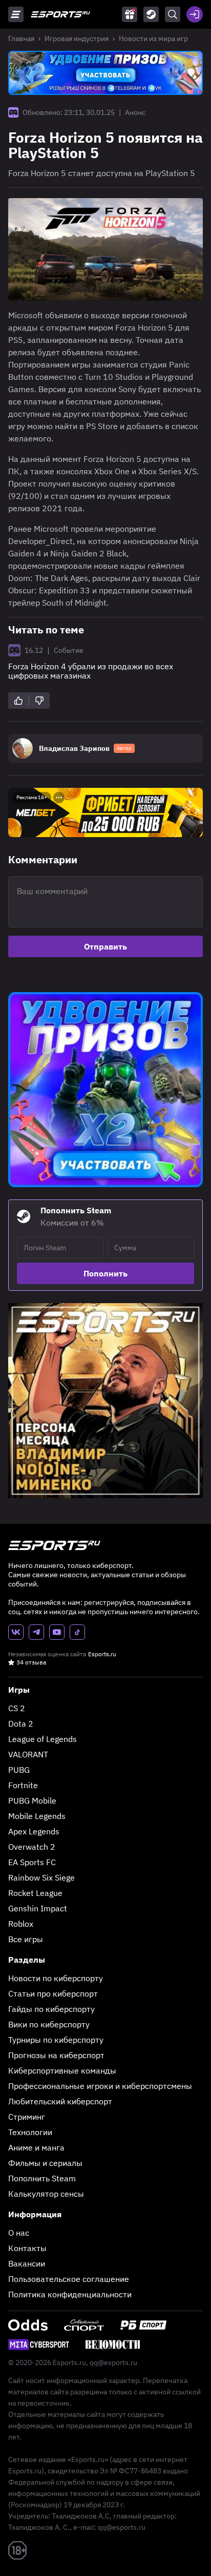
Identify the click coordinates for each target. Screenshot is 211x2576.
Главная (21, 38)
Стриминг (27, 2117)
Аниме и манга (36, 2147)
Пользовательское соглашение (69, 2279)
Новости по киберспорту (56, 1978)
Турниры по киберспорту (56, 2040)
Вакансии (27, 2263)
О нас (19, 2233)
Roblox (21, 1924)
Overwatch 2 (32, 1847)
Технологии (30, 2132)
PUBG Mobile (32, 1800)
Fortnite (23, 1785)
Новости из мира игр (153, 38)
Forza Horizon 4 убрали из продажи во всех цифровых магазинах (91, 671)
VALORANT (28, 1754)
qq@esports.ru (113, 2362)
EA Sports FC (32, 1862)
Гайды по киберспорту (51, 2009)
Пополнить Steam (42, 2178)
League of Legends (43, 1739)
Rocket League (35, 1893)
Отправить (105, 946)
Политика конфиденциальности (70, 2294)
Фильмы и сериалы (45, 2163)
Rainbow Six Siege (41, 1877)
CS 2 (17, 1708)
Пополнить (105, 1273)
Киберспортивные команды (62, 2070)
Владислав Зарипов (74, 748)
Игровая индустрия (77, 38)
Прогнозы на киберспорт (56, 2055)
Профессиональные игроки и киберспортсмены (100, 2086)
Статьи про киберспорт (53, 1993)
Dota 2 (21, 1723)
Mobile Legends (37, 1816)
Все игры (26, 1939)
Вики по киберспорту (49, 2024)
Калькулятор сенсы (46, 2194)
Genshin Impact (38, 1908)
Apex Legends (34, 1831)
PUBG (19, 1770)
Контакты (27, 2248)
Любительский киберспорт (60, 2101)
